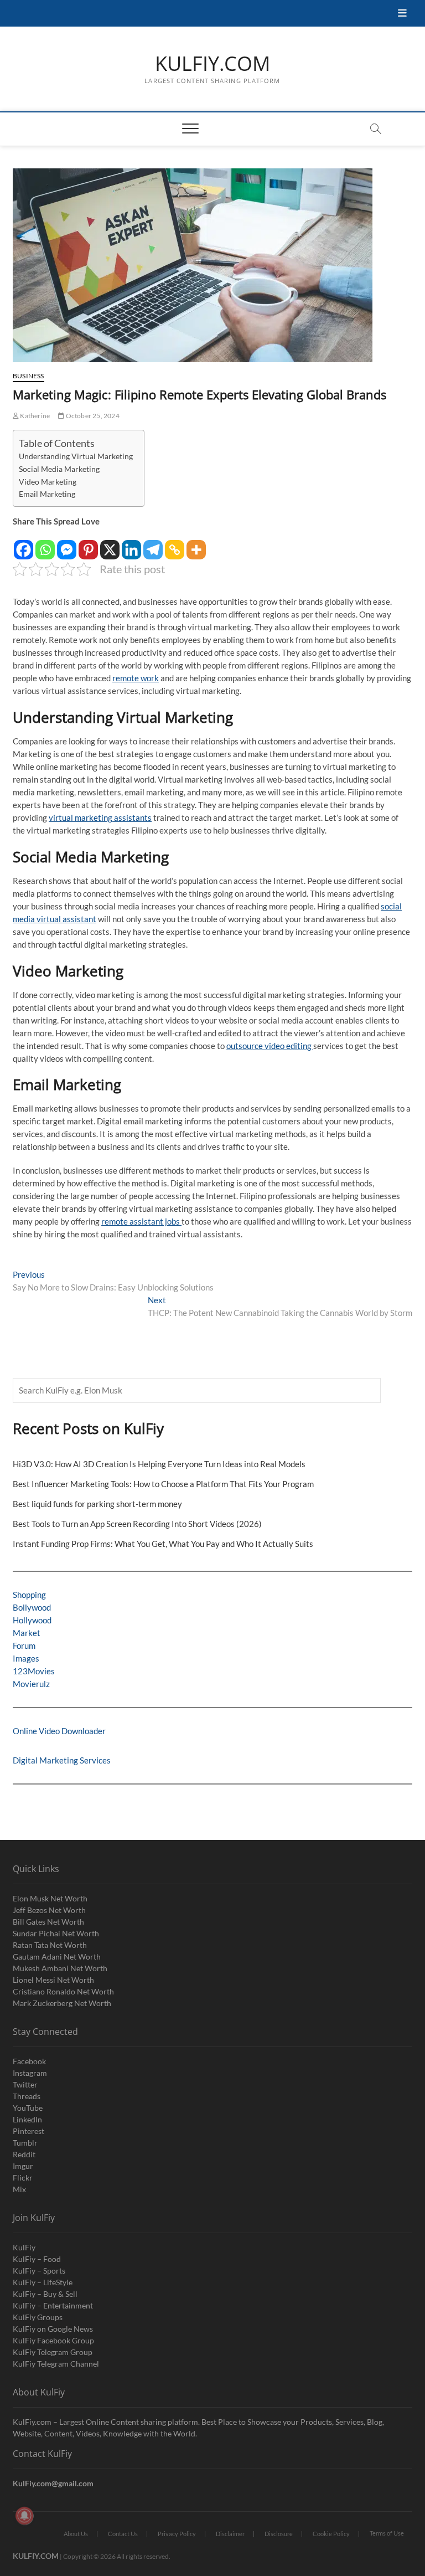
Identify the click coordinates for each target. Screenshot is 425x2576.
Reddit (24, 2154)
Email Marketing (47, 494)
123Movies (34, 1671)
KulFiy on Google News (53, 2329)
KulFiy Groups (38, 2317)
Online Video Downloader (59, 1731)
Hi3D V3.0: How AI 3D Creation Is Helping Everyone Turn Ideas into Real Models (159, 1464)
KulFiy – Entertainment (53, 2305)
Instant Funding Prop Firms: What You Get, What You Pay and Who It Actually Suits (163, 1544)
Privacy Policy (177, 2534)
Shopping (29, 1595)
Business (28, 376)
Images (26, 1658)
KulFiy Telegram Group (53, 2352)
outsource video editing (270, 1046)
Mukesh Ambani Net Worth (60, 1968)
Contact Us (123, 2534)
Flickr (23, 2177)
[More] (196, 544)
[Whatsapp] (45, 544)
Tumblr (25, 2143)
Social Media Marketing (59, 469)
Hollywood (32, 1620)
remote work (136, 678)
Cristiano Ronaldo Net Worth (63, 1991)
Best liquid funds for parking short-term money (97, 1504)
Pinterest (28, 2131)
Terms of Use (387, 2533)
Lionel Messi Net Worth (53, 1980)
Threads (27, 2096)
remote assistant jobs (141, 1221)
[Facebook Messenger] (67, 544)
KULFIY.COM (212, 64)
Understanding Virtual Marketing (76, 456)
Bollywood (32, 1607)
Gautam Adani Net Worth (57, 1957)
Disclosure (279, 2534)
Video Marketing (48, 482)
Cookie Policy (331, 2534)
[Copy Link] (175, 544)
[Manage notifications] (24, 2516)
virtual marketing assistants (100, 817)
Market (27, 1633)
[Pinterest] (88, 544)
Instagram (30, 2073)
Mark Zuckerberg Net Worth (62, 2003)
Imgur (23, 2166)
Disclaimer (230, 2534)
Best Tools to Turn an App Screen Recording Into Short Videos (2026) (137, 1524)
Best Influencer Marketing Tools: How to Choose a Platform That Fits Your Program (163, 1484)
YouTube (28, 2108)
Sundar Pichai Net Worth (56, 1933)
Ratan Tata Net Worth (50, 1945)
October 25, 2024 (92, 416)
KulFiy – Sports (39, 2271)
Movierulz (31, 1684)
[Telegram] (153, 544)
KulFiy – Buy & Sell (45, 2294)
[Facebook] (24, 544)
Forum (24, 1646)
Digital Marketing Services (62, 1760)
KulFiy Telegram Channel (56, 2364)
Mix (19, 2189)
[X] (110, 544)
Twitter (25, 2084)
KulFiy (24, 2247)
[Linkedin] (131, 544)
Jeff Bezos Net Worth (49, 1910)
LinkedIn (27, 2119)
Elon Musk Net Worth (50, 1898)
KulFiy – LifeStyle (43, 2282)
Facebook (29, 2061)
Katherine (34, 416)
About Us (76, 2534)
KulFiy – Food (37, 2259)
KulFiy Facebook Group (53, 2340)
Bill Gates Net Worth (48, 1922)
